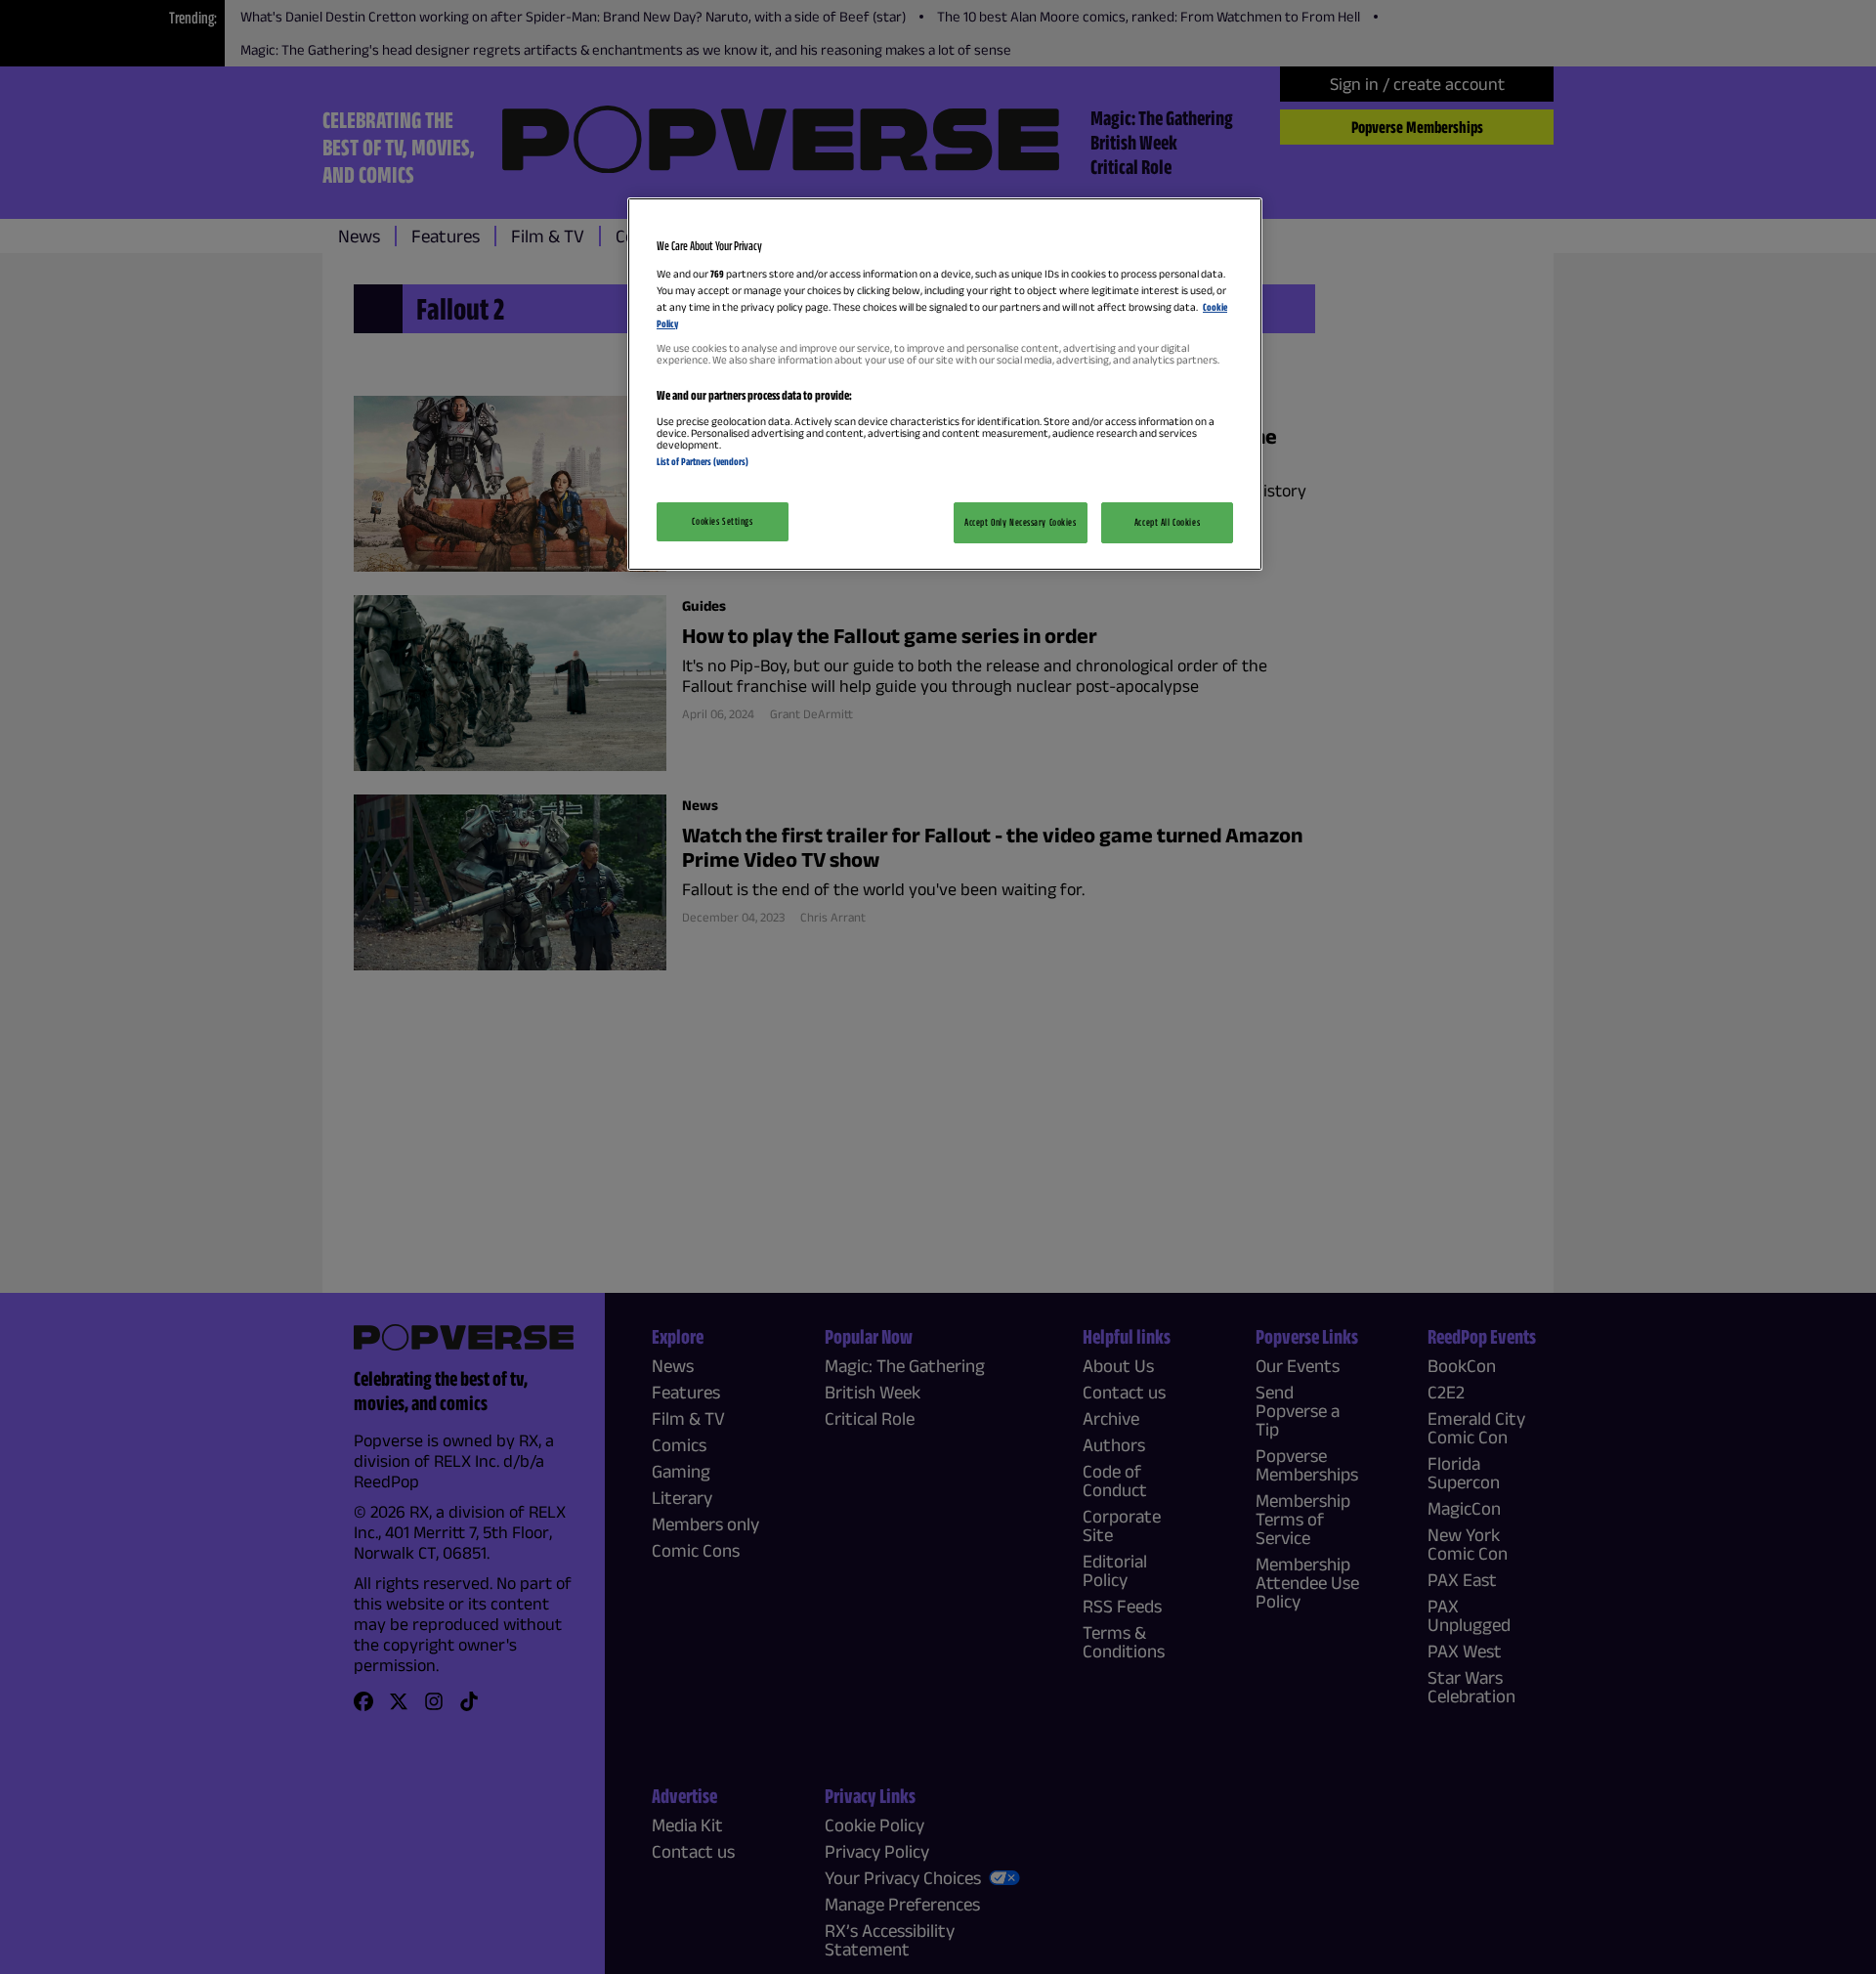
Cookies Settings (722, 521)
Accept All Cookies (1167, 522)
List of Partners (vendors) (703, 461)
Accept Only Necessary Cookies (1021, 522)
